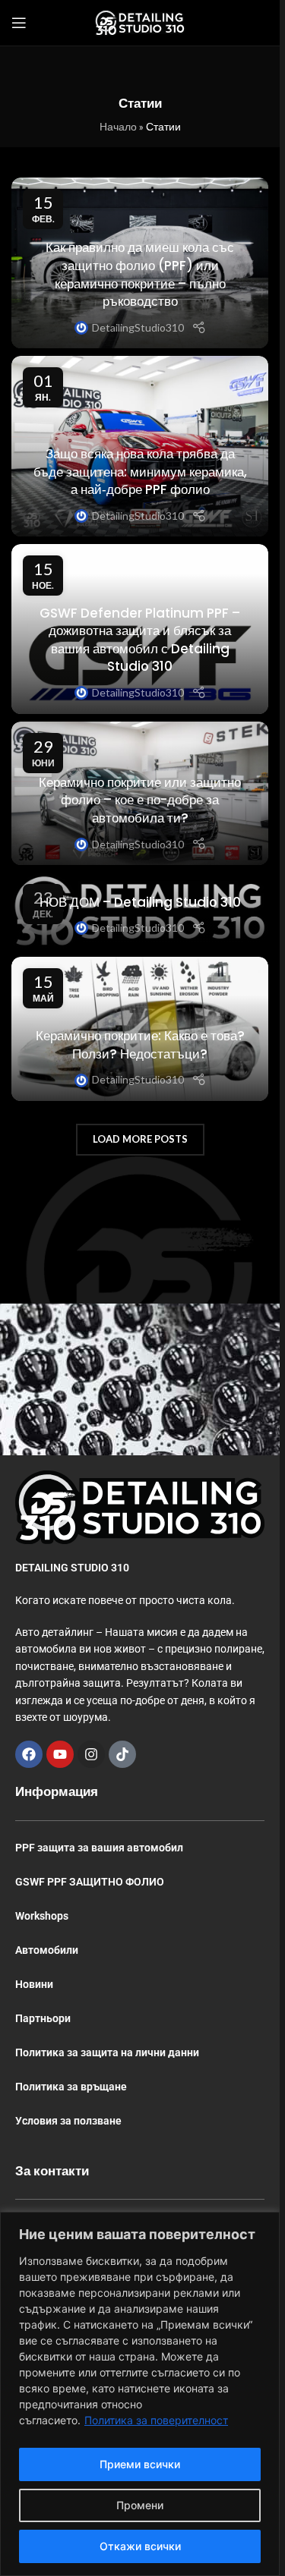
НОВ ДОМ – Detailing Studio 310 (140, 902)
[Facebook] (29, 1754)
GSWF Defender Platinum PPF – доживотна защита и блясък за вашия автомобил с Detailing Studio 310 (140, 640)
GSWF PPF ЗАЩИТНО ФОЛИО (90, 1882)
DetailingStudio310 (138, 327)
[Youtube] (60, 1754)
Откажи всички (140, 2546)
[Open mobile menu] (19, 23)
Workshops (42, 1916)
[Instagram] (91, 1754)
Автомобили (47, 1950)
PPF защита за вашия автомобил (99, 1848)
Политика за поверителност (156, 2420)
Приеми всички (140, 2464)
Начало (118, 126)
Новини (34, 1984)
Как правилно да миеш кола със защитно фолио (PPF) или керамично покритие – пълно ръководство (140, 274)
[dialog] (140, 2394)
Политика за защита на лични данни (107, 2052)
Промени (140, 2505)
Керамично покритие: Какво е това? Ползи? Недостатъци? (140, 1045)
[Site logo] (140, 22)
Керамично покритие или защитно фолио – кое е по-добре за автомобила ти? (140, 800)
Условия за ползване (68, 2121)
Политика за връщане (71, 2087)
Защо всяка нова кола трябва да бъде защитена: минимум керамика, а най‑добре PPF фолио (140, 472)
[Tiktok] (122, 1754)
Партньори (43, 2018)
